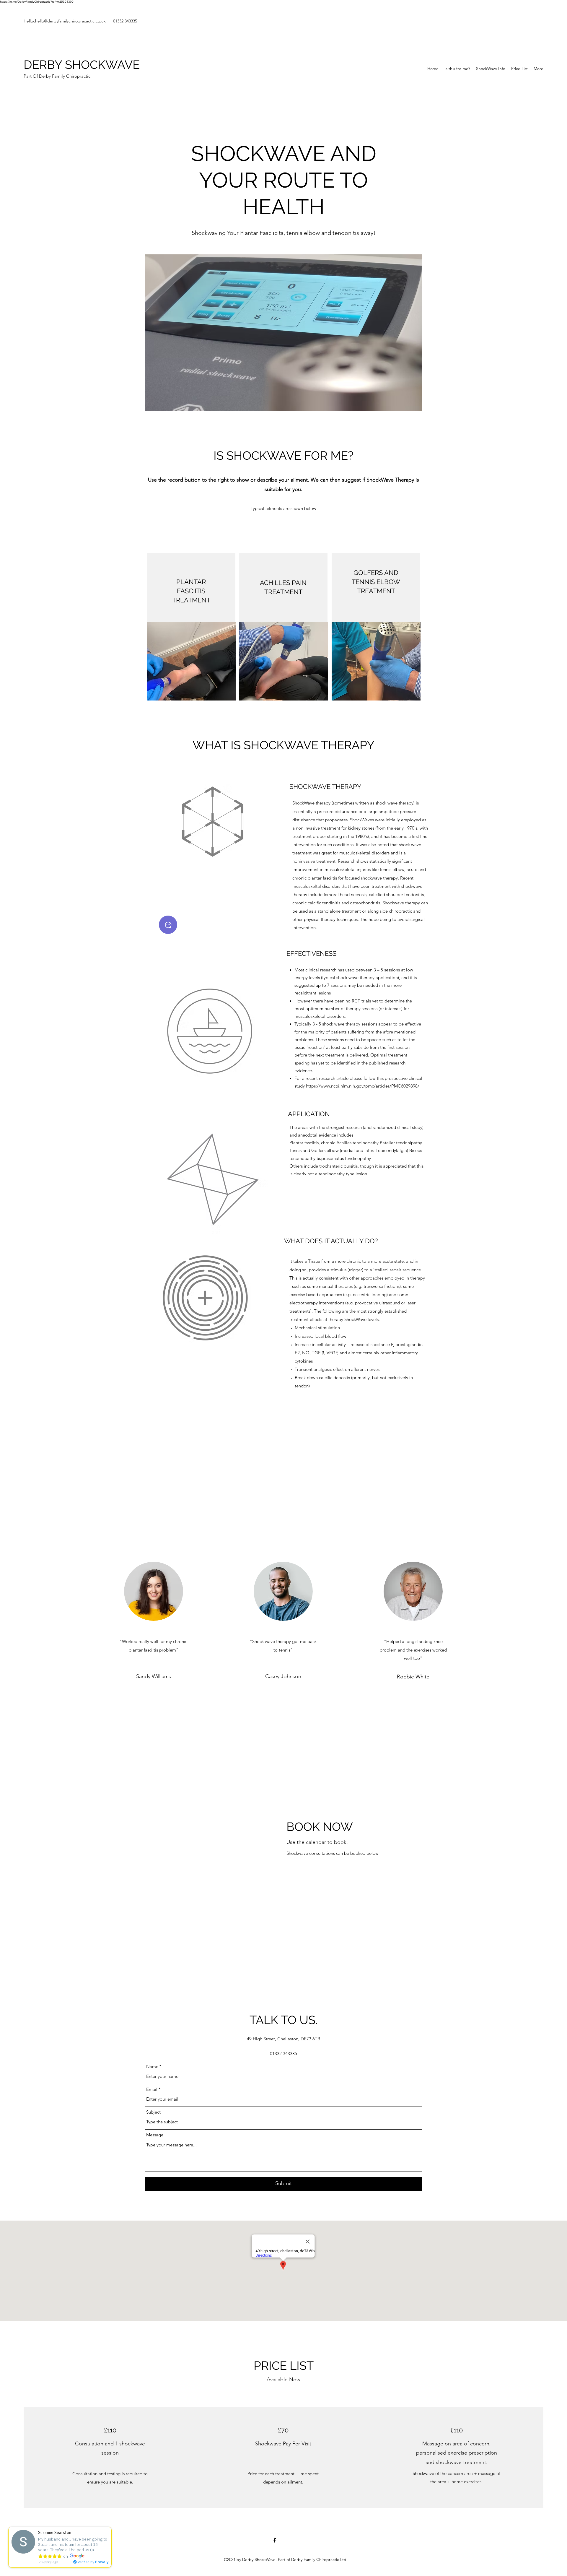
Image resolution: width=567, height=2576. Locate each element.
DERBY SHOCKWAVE (82, 65)
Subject (153, 2112)
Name (152, 2067)
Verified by (93, 2562)
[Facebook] (275, 2540)
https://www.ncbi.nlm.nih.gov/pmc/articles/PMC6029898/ (363, 1086)
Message (155, 2135)
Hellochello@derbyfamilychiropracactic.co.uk (65, 21)
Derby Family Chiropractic (65, 76)
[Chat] (168, 925)
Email (152, 2089)
